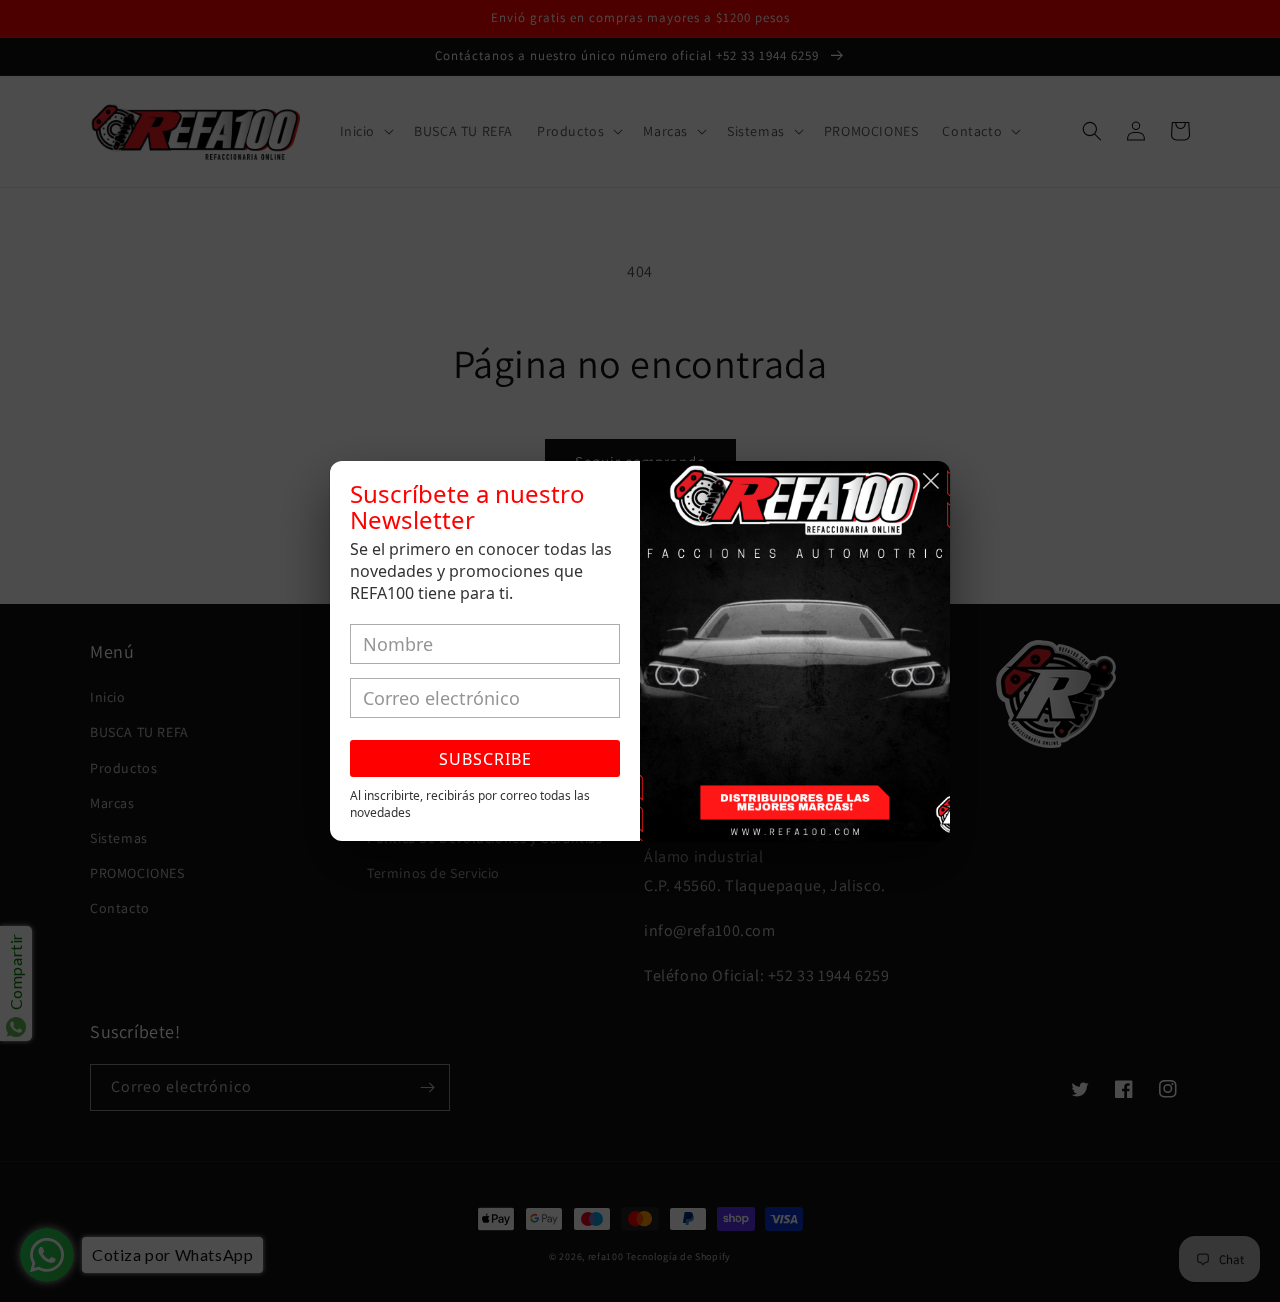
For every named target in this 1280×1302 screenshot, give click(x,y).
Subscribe (485, 759)
